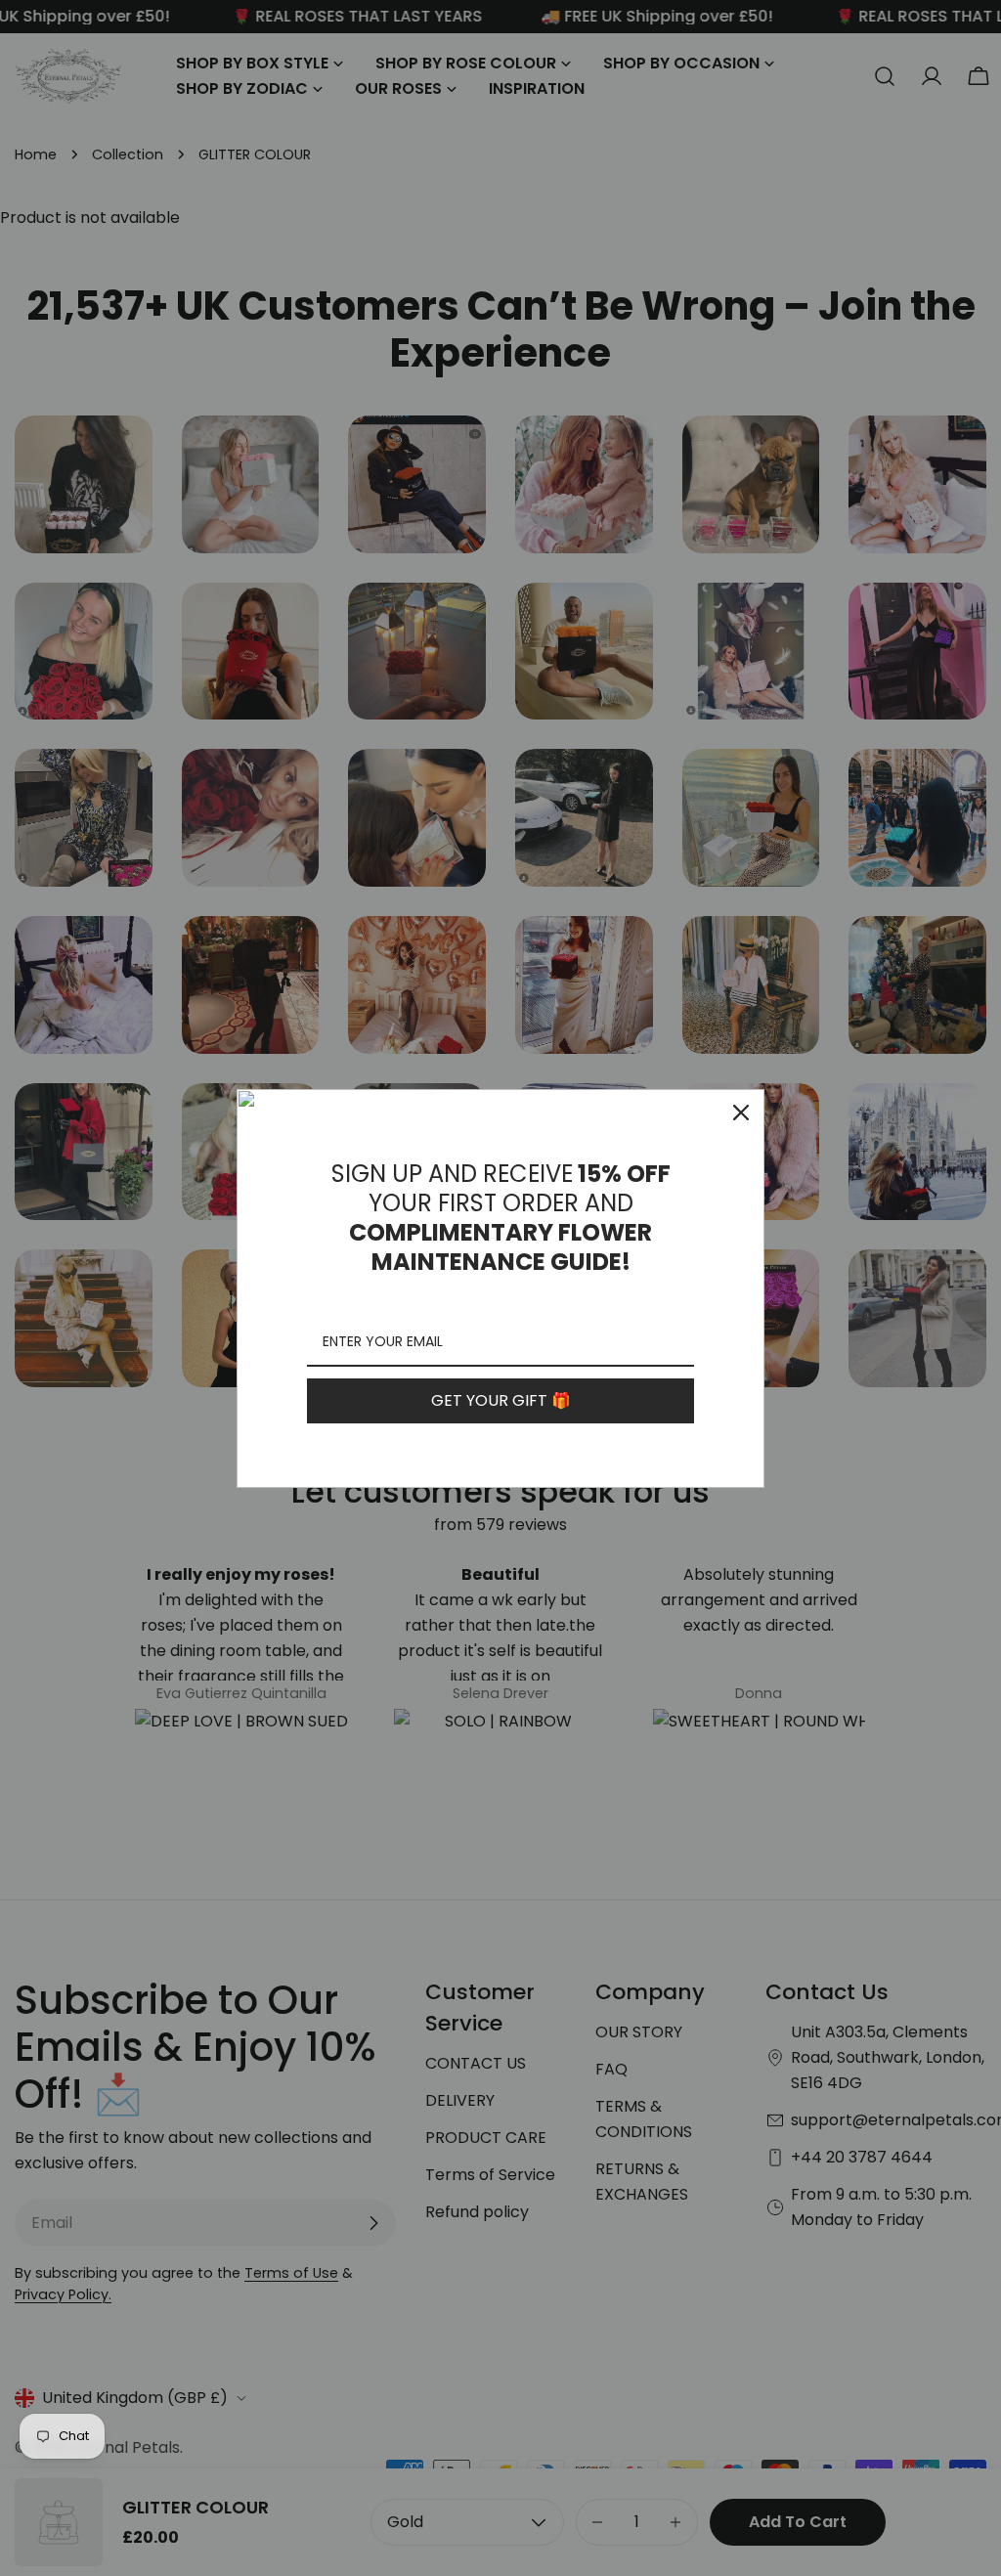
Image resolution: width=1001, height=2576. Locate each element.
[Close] (741, 1113)
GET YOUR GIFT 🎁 (501, 1400)
